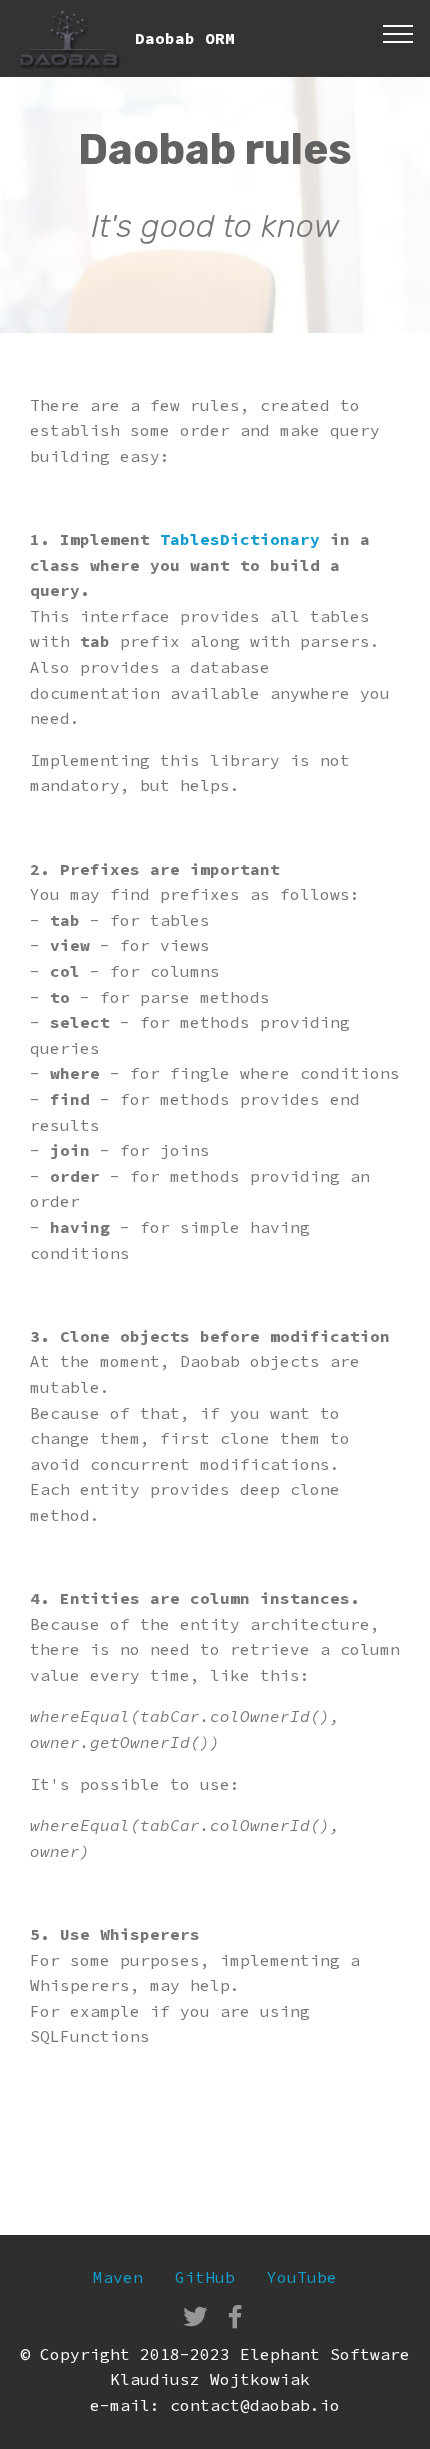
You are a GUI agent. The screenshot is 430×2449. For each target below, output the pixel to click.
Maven (118, 2277)
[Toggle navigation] (398, 33)
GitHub (205, 2277)
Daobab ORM (185, 38)
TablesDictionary (245, 539)
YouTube (302, 2277)
